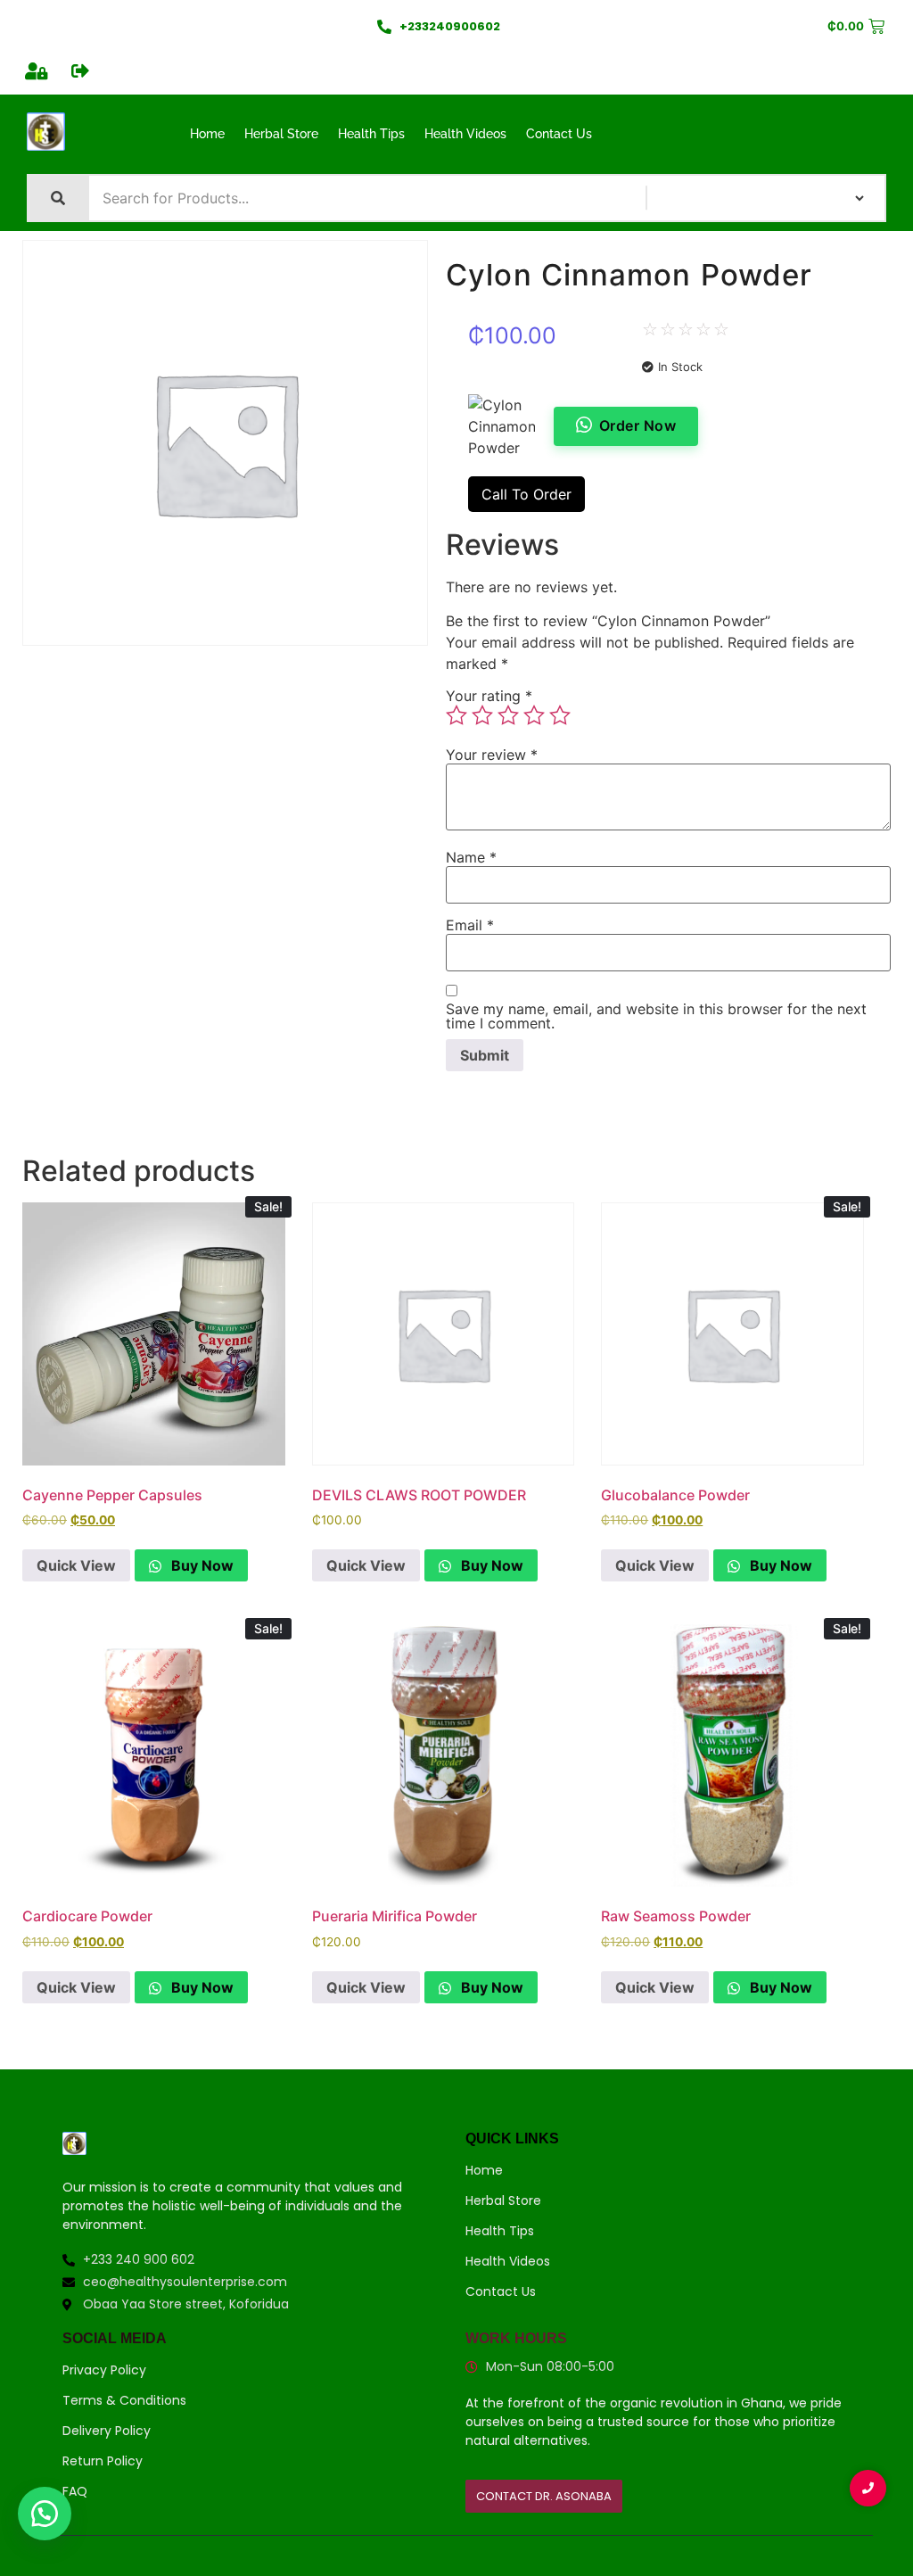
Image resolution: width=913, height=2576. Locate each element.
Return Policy (103, 2461)
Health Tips (371, 134)
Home (207, 134)
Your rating (489, 696)
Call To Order (526, 494)
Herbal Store (281, 134)
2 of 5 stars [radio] (482, 715)
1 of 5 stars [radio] (456, 715)
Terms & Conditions (124, 2400)
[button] (45, 2514)
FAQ (75, 2491)
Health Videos (465, 134)
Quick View (76, 1565)
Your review (492, 755)
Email (470, 925)
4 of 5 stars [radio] (534, 715)
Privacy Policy (104, 2370)
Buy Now (201, 1565)
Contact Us (559, 134)
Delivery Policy (107, 2431)
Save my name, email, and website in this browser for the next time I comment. (656, 1016)
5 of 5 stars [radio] (560, 715)
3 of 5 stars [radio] (508, 715)
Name (471, 857)
